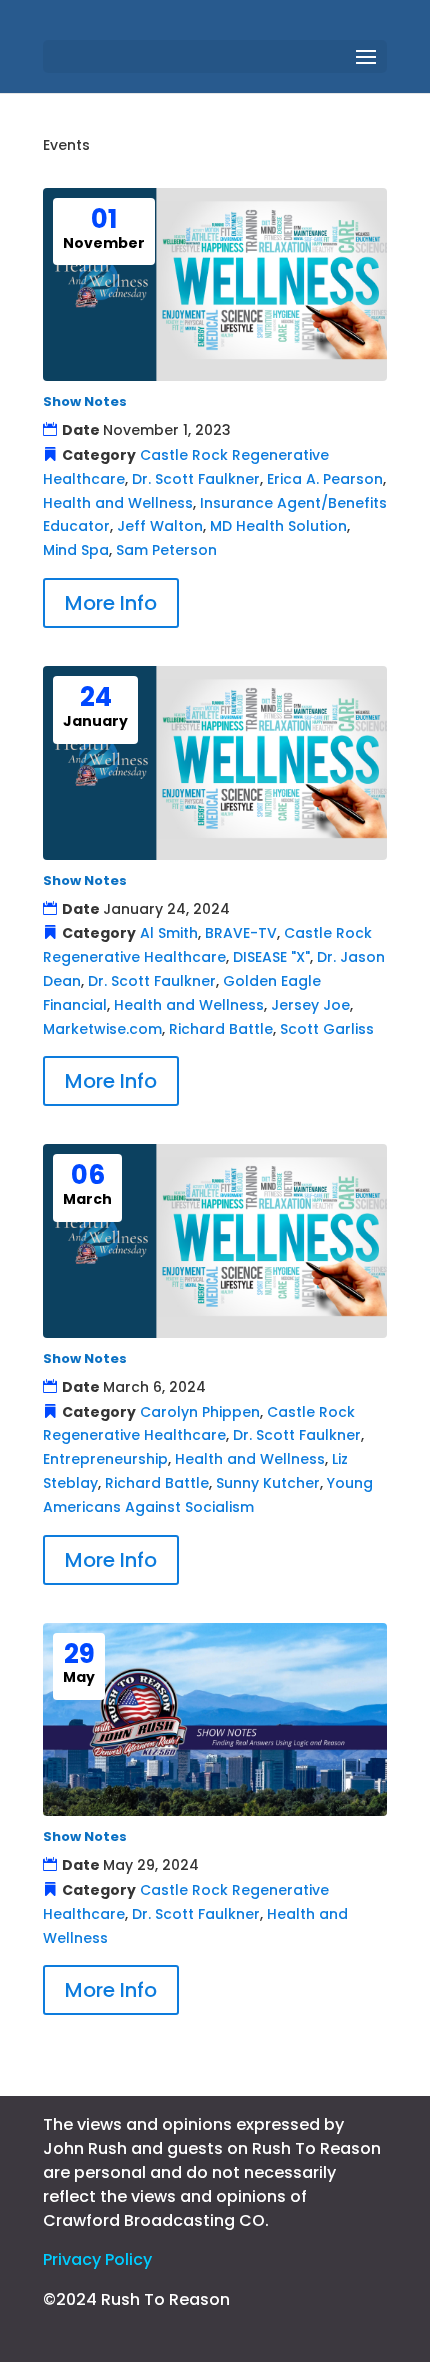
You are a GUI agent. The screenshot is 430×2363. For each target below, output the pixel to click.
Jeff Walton (160, 526)
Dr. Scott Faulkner (196, 479)
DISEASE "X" (271, 957)
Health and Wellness (118, 503)
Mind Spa (76, 550)
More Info (111, 603)
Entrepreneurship (105, 1459)
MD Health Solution (278, 526)
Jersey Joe (310, 1005)
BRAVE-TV (241, 933)
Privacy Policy (97, 2259)
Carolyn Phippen (200, 1412)
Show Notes (85, 401)
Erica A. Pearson (325, 479)
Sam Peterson (166, 550)
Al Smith (169, 933)
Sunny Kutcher (268, 1483)
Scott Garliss (327, 1029)
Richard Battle (221, 1029)
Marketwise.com (102, 1029)
